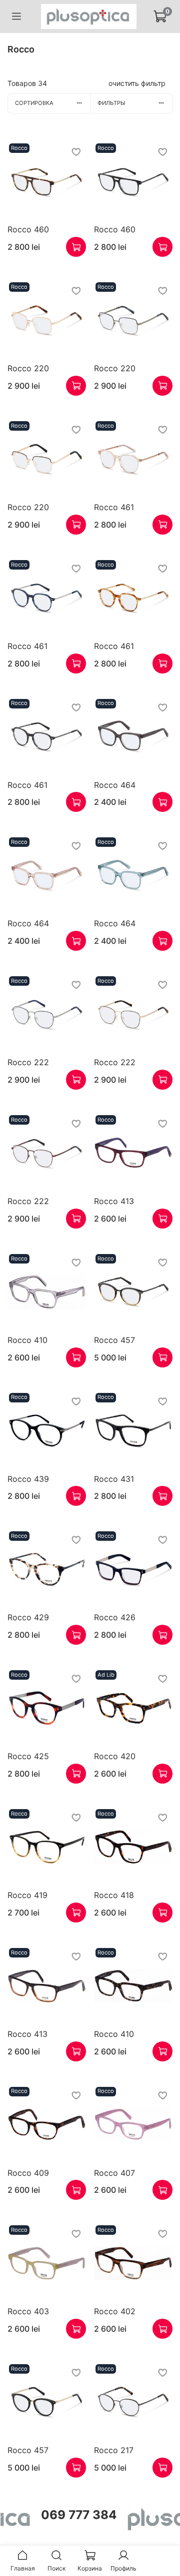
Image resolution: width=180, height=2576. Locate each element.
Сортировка (34, 103)
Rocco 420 (115, 1756)
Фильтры (111, 103)
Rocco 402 (115, 2311)
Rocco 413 (114, 1201)
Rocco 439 (28, 1479)
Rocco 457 (114, 1340)
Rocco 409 (28, 2173)
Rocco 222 (28, 1062)
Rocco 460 (28, 229)
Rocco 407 (114, 2173)
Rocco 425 (28, 1756)
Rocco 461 (114, 507)
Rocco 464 (115, 785)
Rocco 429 (28, 1617)
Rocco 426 (115, 1617)
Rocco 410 (27, 1340)
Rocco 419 (27, 1895)
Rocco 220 (28, 368)
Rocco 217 (114, 2450)
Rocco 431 (114, 1479)
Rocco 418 (114, 1895)
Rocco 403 (28, 2311)
